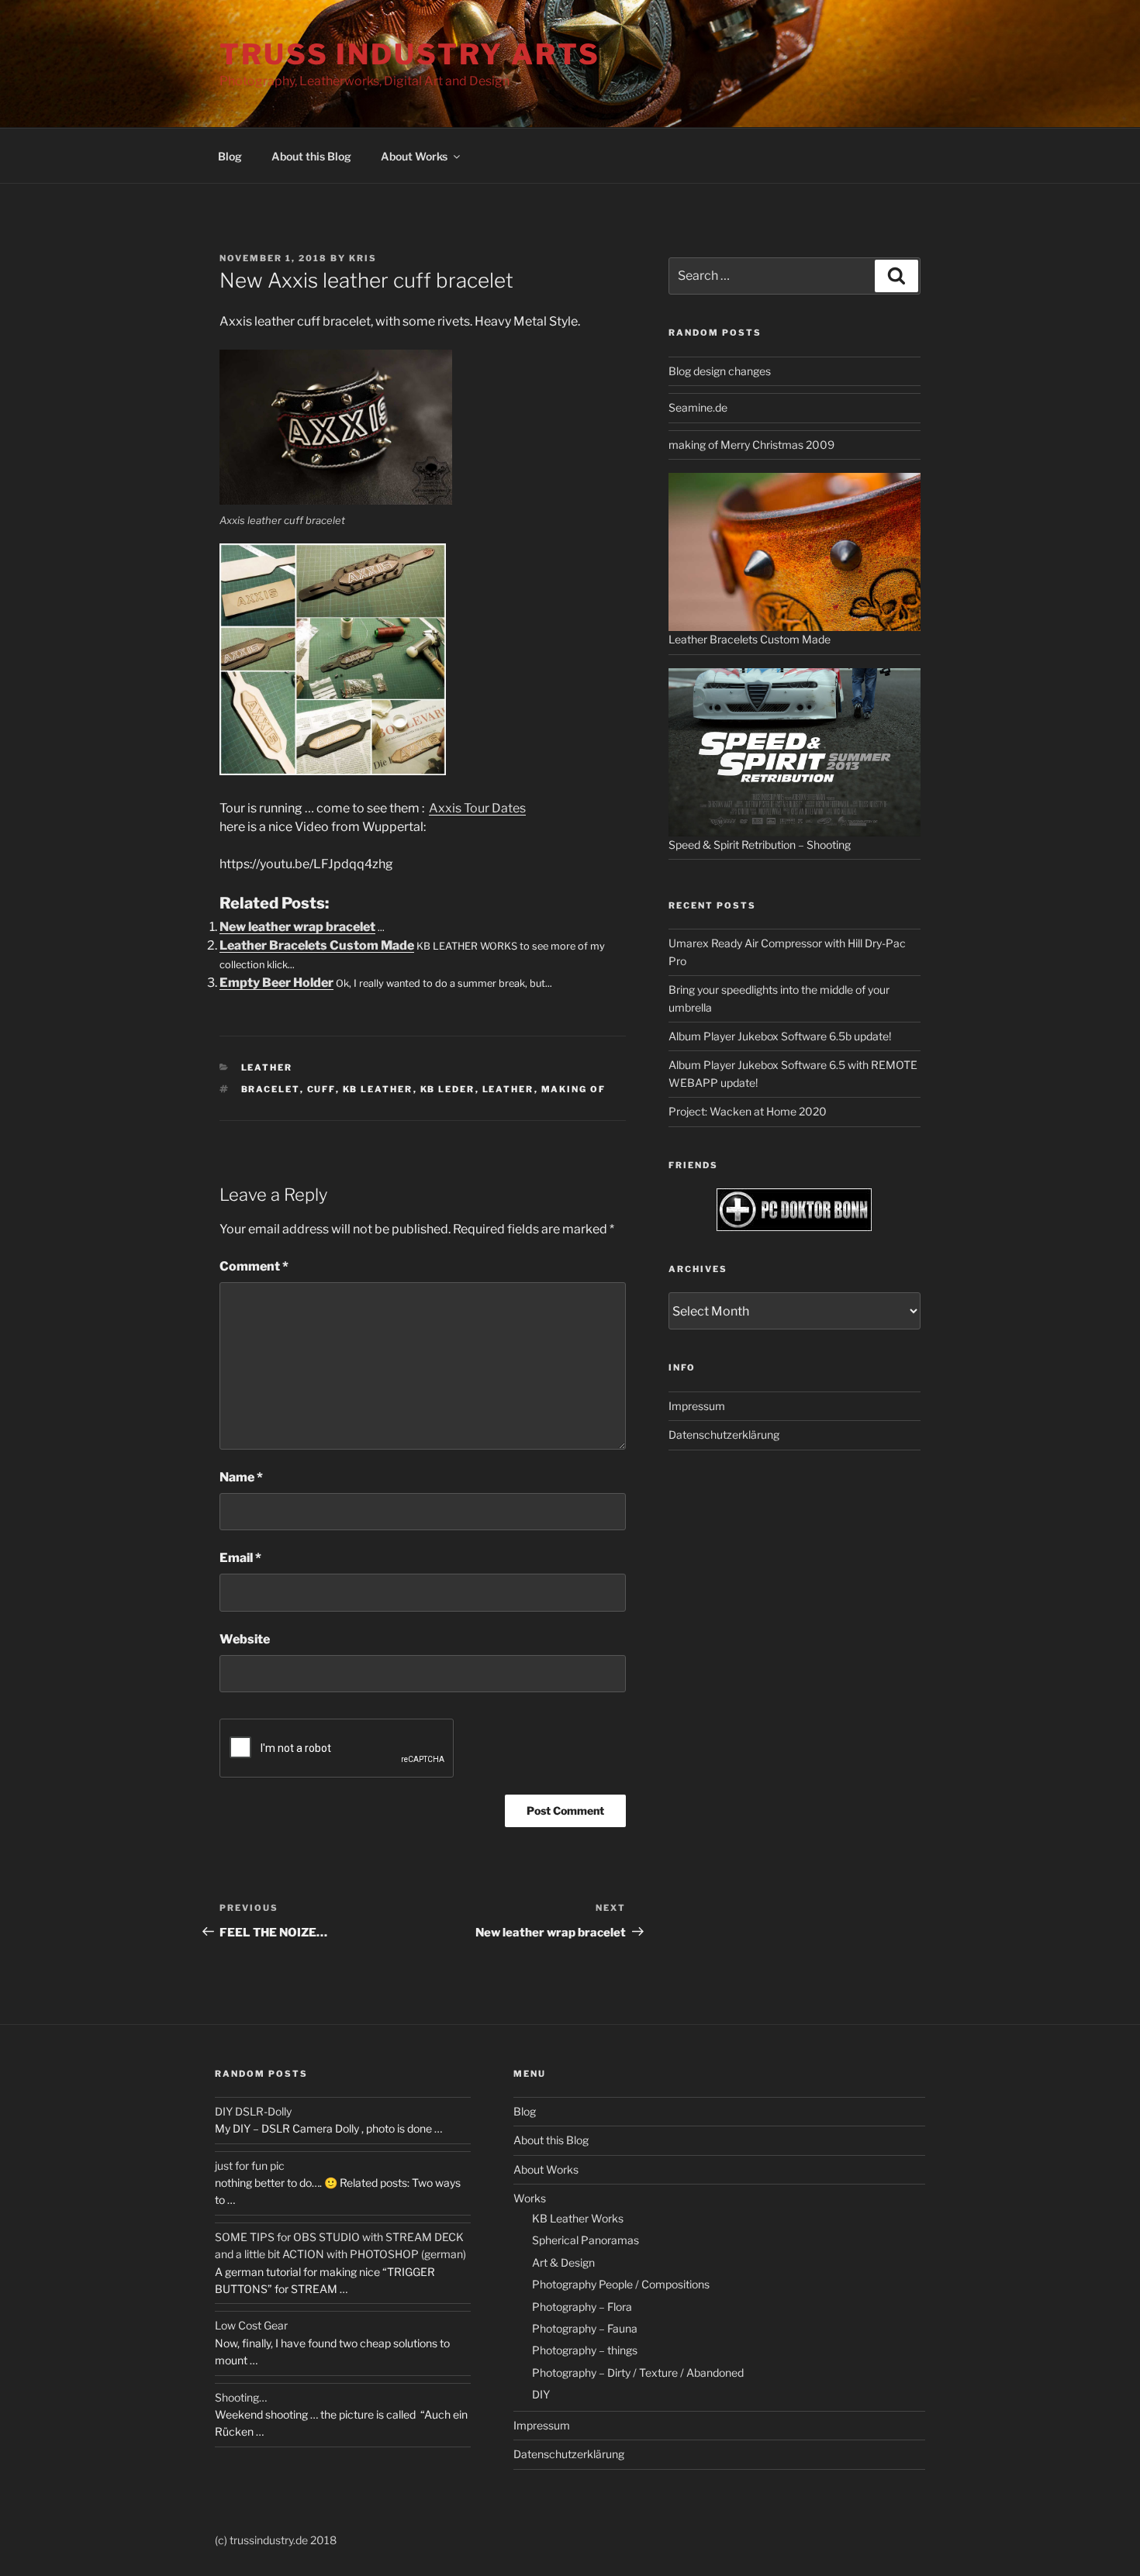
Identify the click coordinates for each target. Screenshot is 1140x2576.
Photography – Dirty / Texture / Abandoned (638, 2373)
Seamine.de (698, 407)
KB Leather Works (578, 2218)
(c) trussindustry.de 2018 (276, 2540)
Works (530, 2198)
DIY (541, 2394)
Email (240, 1558)
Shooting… (241, 2397)
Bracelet (271, 1089)
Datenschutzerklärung (724, 1435)
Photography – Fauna (585, 2328)
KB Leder (448, 1089)
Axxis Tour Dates (477, 808)
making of (574, 1089)
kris (363, 258)
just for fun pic (250, 2166)
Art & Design (563, 2262)
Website (245, 1639)
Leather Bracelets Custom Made (317, 945)
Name (241, 1477)
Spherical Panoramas (586, 2240)
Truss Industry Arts (410, 54)
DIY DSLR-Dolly (253, 2111)
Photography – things (585, 2350)
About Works (414, 156)
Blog (230, 156)
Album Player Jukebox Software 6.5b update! (780, 1036)
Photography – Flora (582, 2307)
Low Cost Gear (251, 2325)
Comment (254, 1266)
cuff (321, 1089)
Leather (267, 1067)
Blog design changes (720, 371)
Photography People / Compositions (621, 2284)
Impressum (697, 1406)
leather (508, 1089)
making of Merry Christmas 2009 (751, 445)
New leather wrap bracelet (297, 927)
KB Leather (378, 1089)
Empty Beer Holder (276, 983)
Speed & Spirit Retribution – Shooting (760, 845)
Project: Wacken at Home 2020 (748, 1111)
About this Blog (311, 156)
